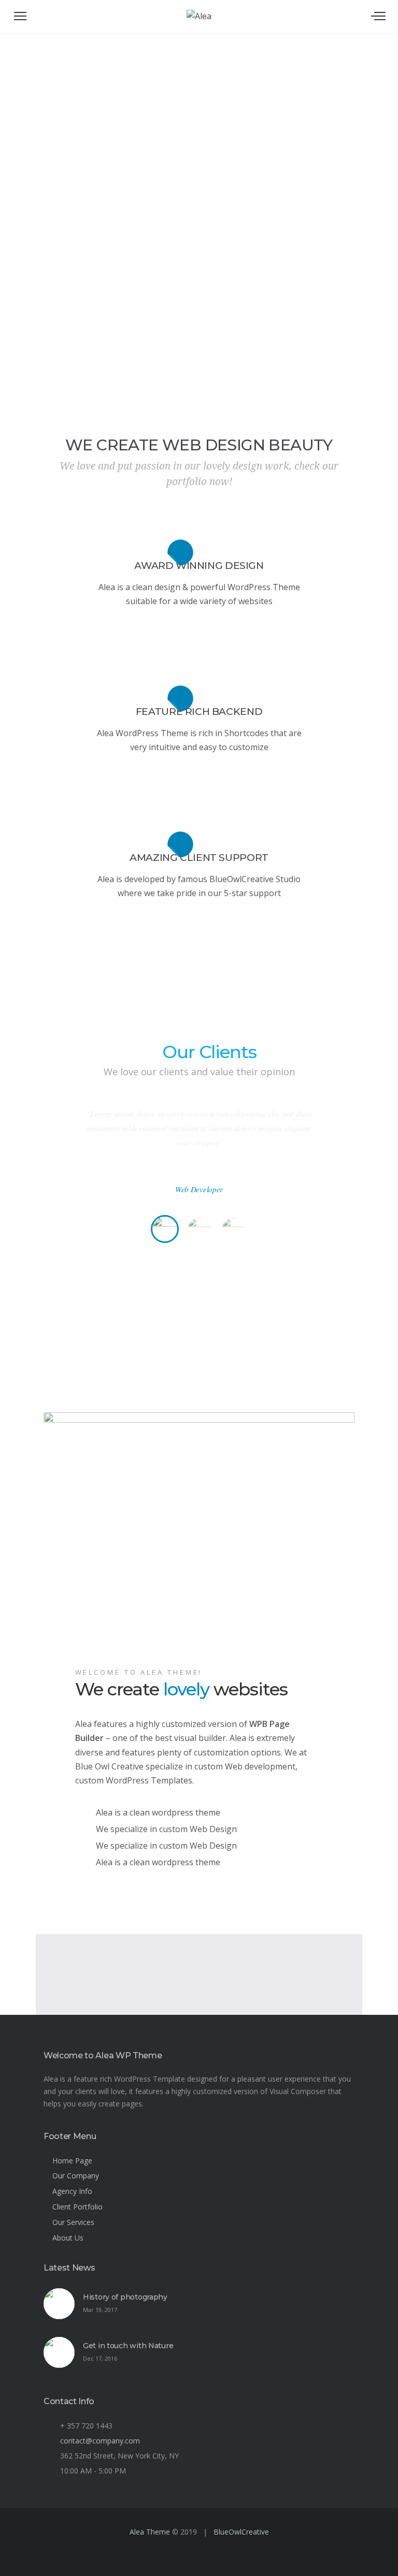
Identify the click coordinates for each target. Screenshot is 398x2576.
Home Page (72, 2161)
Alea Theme (150, 2532)
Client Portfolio (77, 2207)
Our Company (76, 2176)
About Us (68, 2238)
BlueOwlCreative (241, 2532)
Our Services (73, 2222)
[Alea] (199, 10)
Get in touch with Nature (128, 2346)
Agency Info (72, 2191)
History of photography (125, 2297)
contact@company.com (100, 2441)
